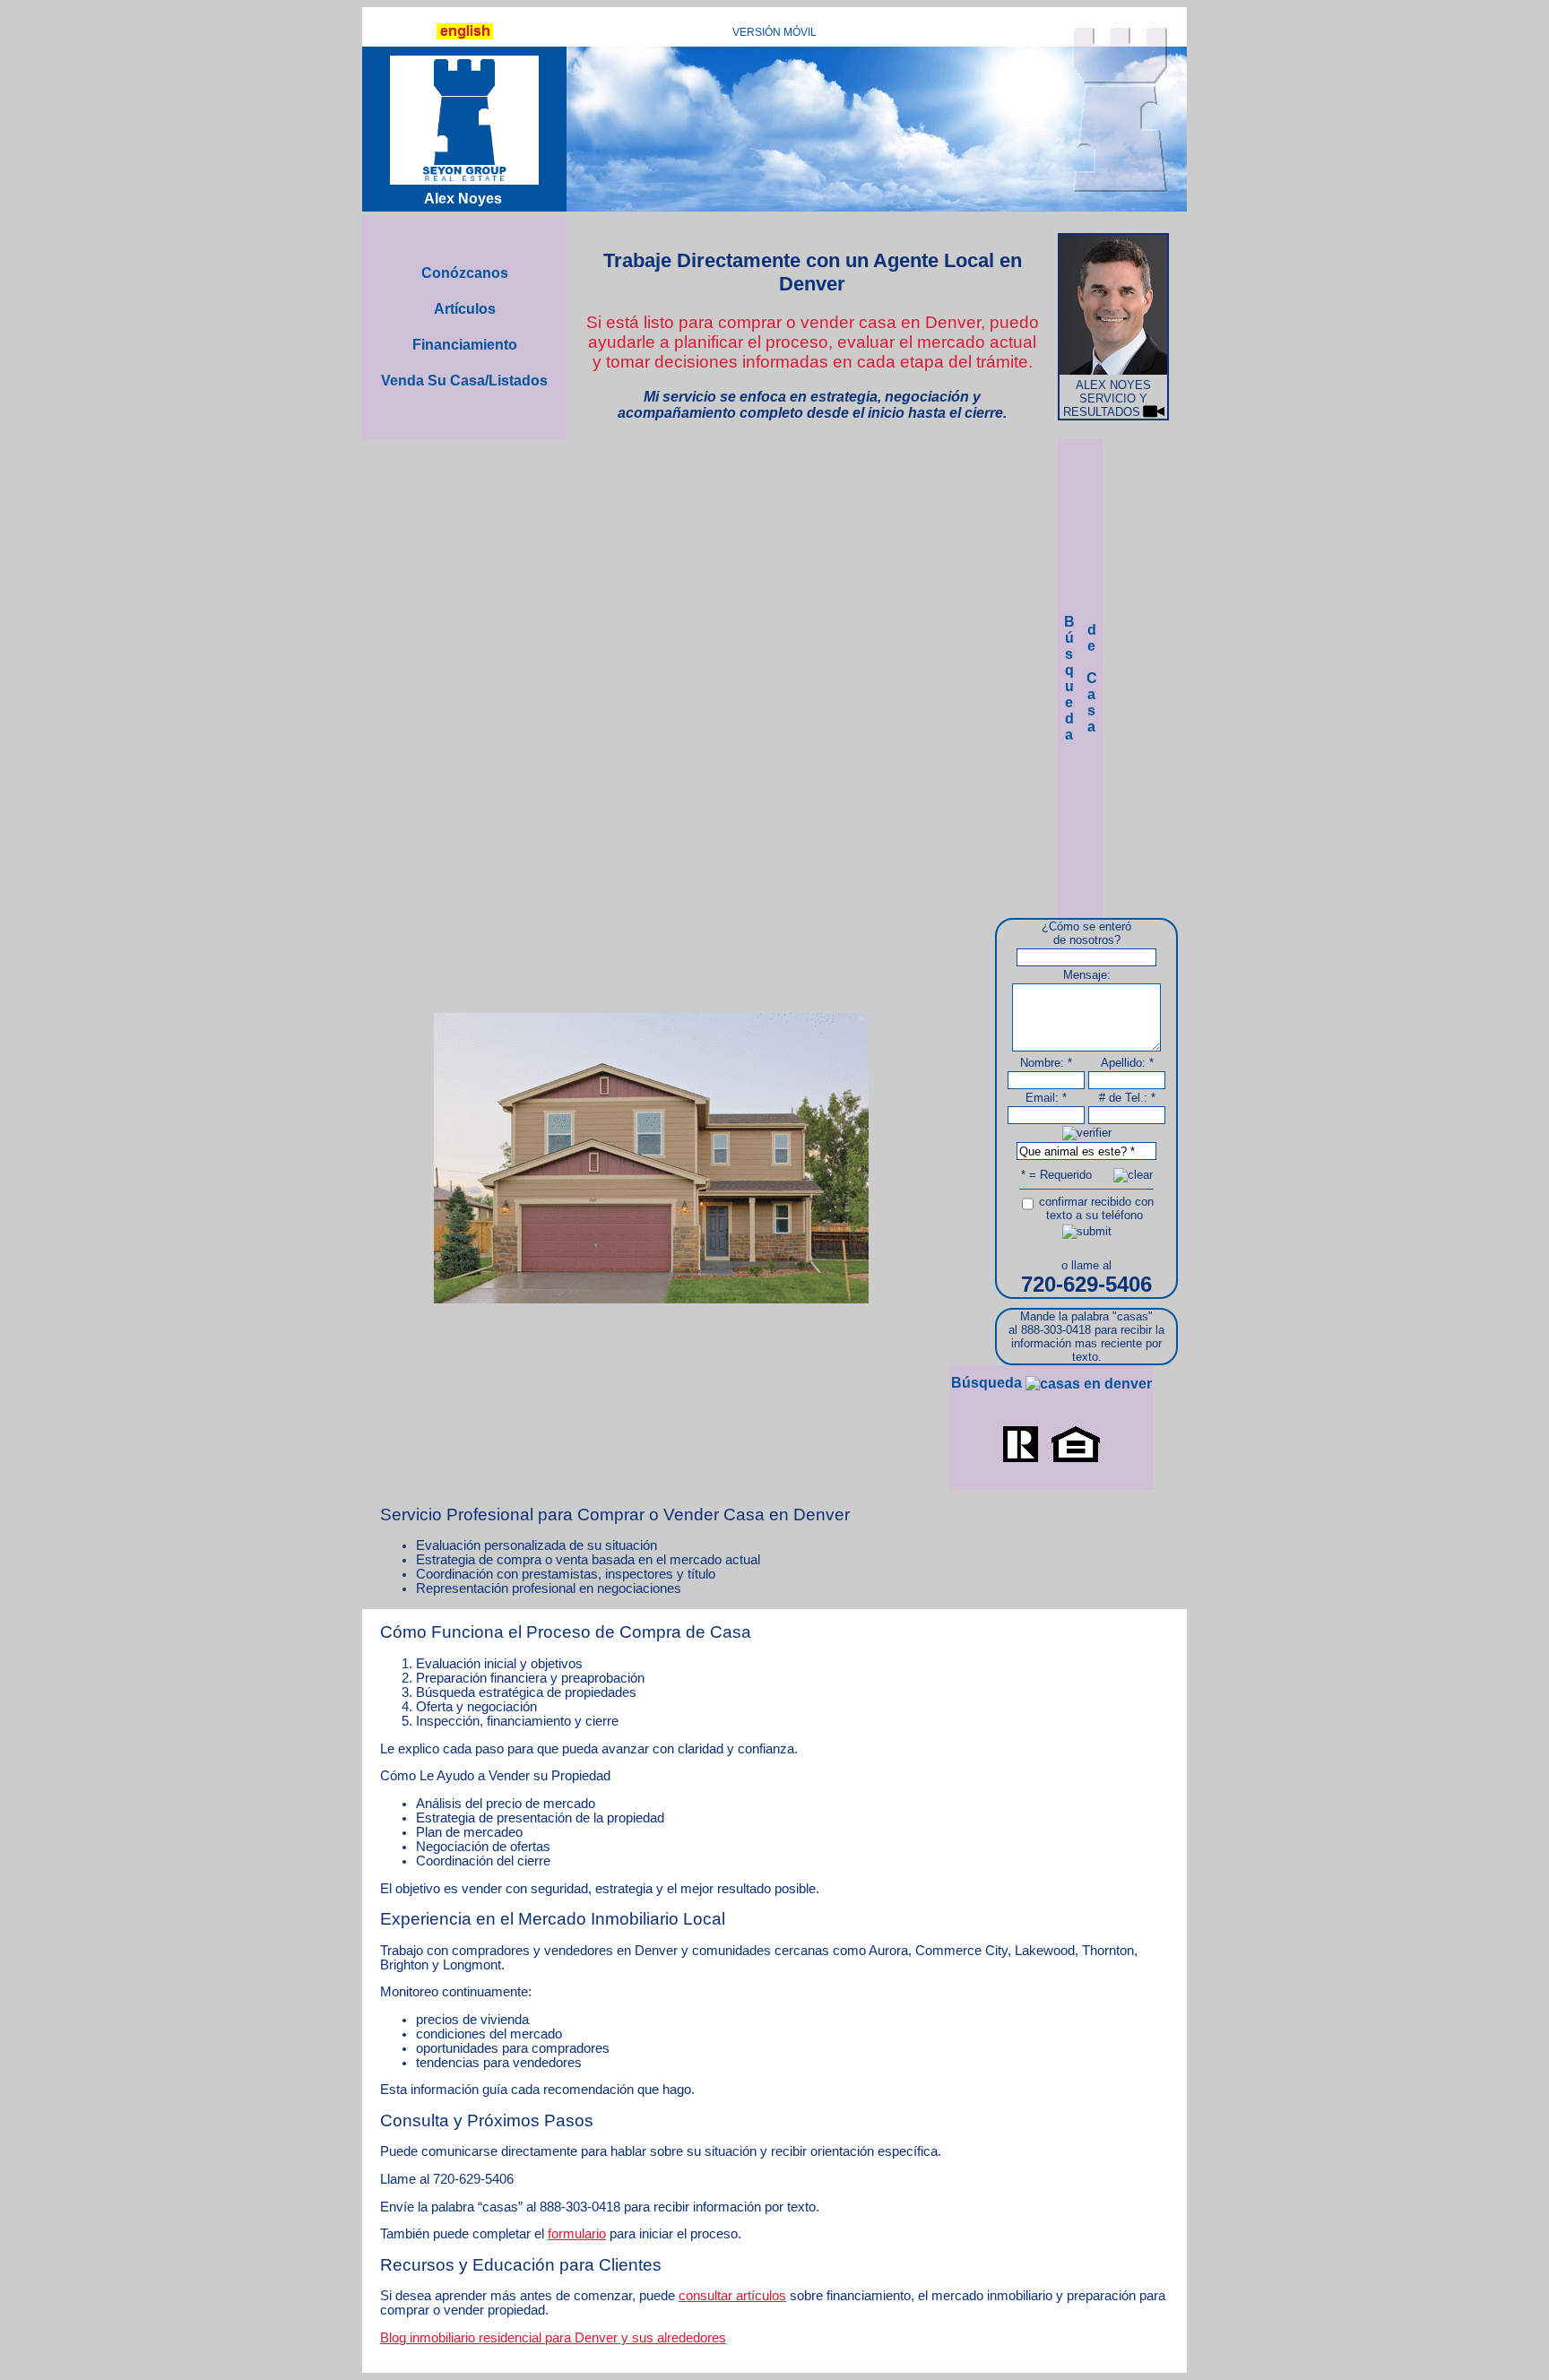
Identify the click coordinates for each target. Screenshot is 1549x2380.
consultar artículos (732, 2296)
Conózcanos (465, 273)
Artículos (465, 309)
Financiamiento (465, 345)
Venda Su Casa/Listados (464, 381)
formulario (577, 2234)
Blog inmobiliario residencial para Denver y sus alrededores (553, 2338)
